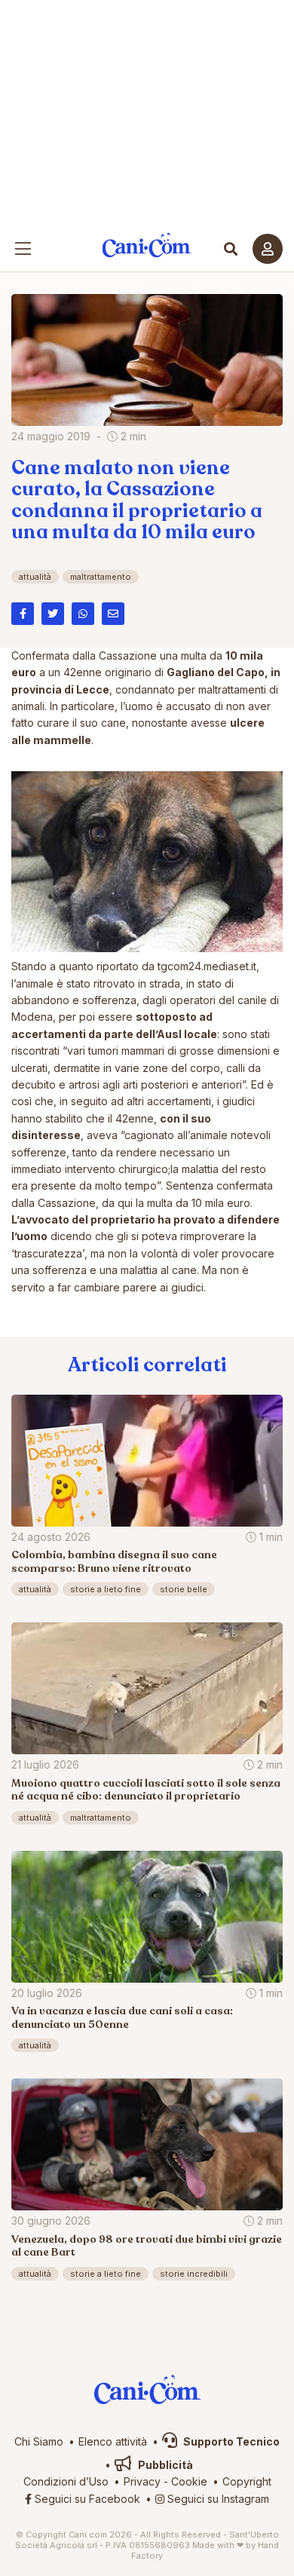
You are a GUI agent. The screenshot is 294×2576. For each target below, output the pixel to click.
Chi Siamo (39, 2441)
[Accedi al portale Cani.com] (268, 249)
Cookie (189, 2481)
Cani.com (147, 245)
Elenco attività (113, 2441)
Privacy (142, 2481)
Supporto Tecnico (230, 2441)
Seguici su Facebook (86, 2499)
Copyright (247, 2481)
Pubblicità (164, 2465)
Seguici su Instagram (217, 2499)
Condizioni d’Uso (66, 2481)
